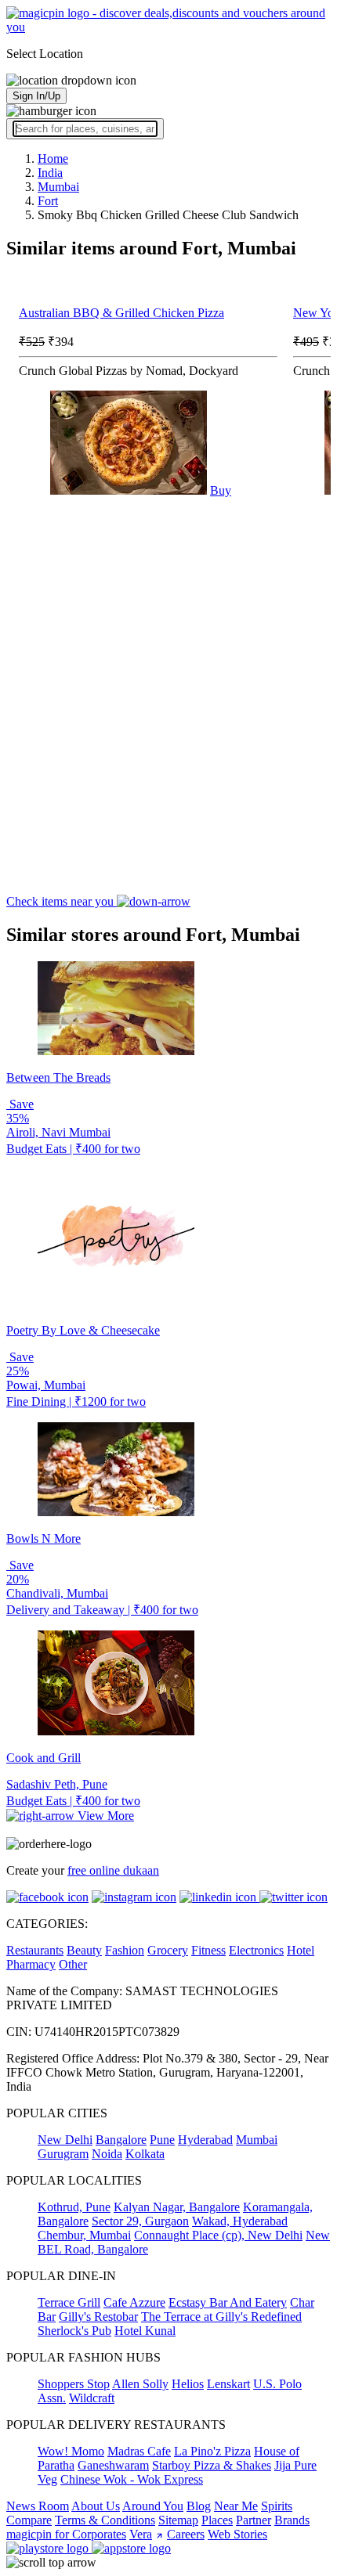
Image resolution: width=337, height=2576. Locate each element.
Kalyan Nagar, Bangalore (177, 2207)
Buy (221, 490)
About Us (96, 2506)
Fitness (208, 1950)
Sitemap (178, 2520)
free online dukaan (113, 1870)
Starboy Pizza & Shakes (212, 2465)
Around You (153, 2506)
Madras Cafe (139, 2451)
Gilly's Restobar (98, 2317)
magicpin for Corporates (66, 2534)
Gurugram (63, 2154)
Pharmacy (31, 1964)
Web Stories (237, 2534)
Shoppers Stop (74, 2384)
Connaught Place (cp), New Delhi (218, 2235)
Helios (188, 2384)
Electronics (256, 1950)
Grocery (168, 1950)
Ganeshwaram (113, 2465)
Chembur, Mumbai (84, 2235)
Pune (162, 2140)
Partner (254, 2520)
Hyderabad (205, 2140)
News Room (38, 2506)
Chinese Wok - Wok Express (132, 2479)
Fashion (125, 1950)
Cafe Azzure (134, 2302)
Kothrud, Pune (74, 2207)
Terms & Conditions (105, 2520)
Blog (199, 2506)
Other (73, 1964)
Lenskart (228, 2384)
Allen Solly (140, 2384)
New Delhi (65, 2140)
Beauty (84, 1950)
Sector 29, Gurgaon (140, 2221)
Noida (107, 2154)
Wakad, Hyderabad (240, 2221)
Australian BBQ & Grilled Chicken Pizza (121, 313)
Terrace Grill (69, 2302)
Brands (292, 2520)
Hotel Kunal (145, 2331)
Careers (186, 2534)
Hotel (301, 1950)
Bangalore (121, 2140)
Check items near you (62, 901)
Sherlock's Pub (74, 2331)
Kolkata (145, 2154)
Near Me (236, 2506)
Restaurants (35, 1950)
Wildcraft (92, 2398)
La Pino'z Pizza (212, 2451)
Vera (141, 2534)
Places (217, 2520)
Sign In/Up (36, 96)
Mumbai (257, 2140)
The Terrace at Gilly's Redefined (221, 2317)
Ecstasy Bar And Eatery (228, 2302)
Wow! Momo (71, 2451)
